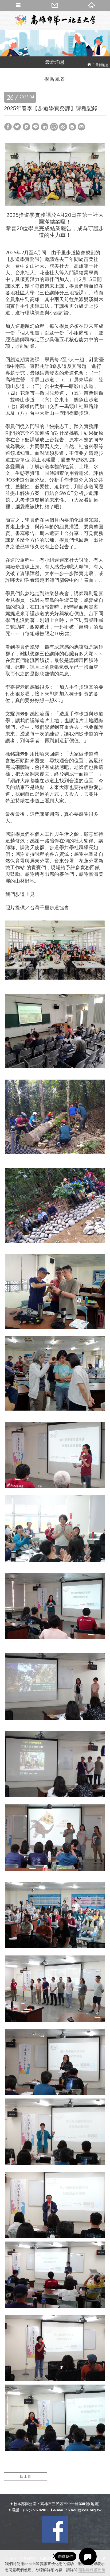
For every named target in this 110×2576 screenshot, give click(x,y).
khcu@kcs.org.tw (85, 2510)
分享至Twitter (17, 127)
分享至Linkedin (45, 127)
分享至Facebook (8, 127)
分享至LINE (36, 127)
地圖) (95, 2504)
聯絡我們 (55, 5)
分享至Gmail (81, 127)
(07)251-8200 (35, 2510)
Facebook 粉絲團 (55, 2529)
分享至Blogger (72, 127)
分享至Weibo (63, 127)
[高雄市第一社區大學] (55, 20)
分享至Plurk (26, 127)
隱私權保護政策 (92, 2570)
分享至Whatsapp (54, 127)
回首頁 (92, 5)
